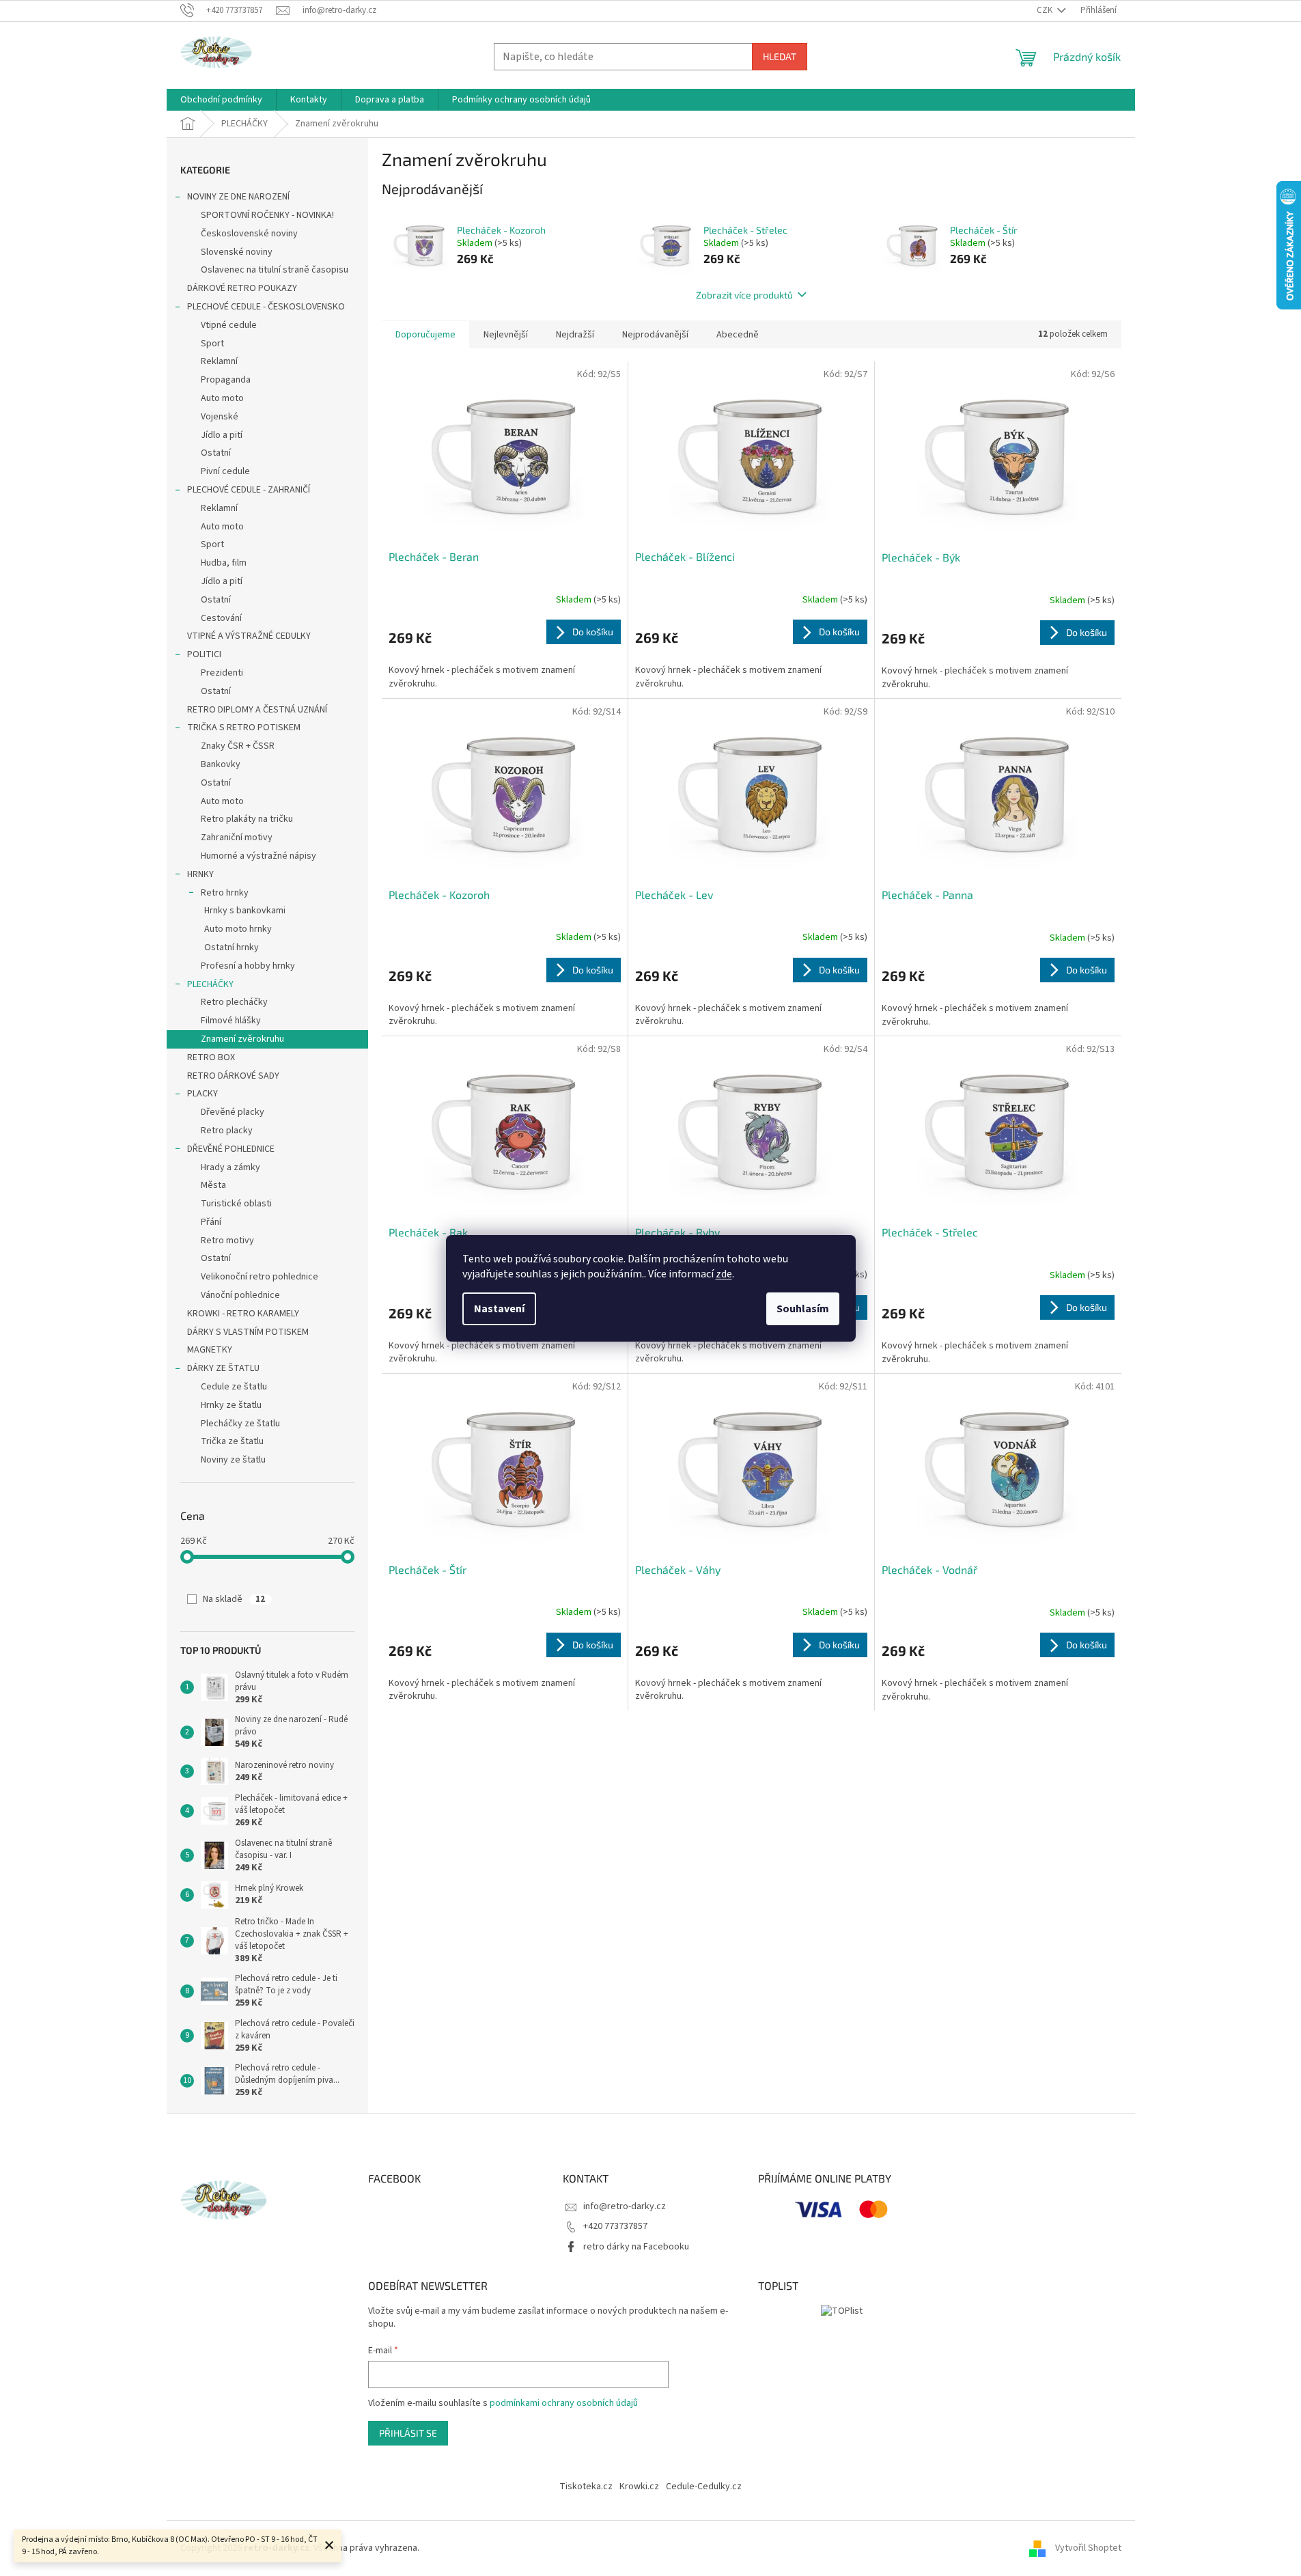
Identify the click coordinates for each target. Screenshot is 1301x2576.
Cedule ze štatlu (234, 1387)
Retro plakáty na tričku (247, 819)
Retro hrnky (225, 893)
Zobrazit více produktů (744, 295)
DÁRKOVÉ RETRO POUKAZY (242, 288)
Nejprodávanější (655, 335)
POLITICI (204, 654)
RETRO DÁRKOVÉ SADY (233, 1076)
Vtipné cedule (229, 325)
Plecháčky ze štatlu (240, 1424)
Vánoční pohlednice (240, 1295)
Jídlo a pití (222, 435)
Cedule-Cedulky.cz (704, 2487)
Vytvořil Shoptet (1088, 2548)
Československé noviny (249, 234)
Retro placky (227, 1131)
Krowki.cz (639, 2487)
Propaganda (226, 380)
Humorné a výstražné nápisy (258, 856)
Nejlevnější (506, 335)
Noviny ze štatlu (233, 1460)
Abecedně (738, 335)
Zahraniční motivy (237, 837)
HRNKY (200, 874)
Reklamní (219, 361)
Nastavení (499, 1309)
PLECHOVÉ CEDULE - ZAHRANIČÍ (249, 490)
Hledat (780, 56)
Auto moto (222, 398)
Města (213, 1185)
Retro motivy (227, 1241)
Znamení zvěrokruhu (242, 1039)
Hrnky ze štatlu (231, 1405)
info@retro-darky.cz (625, 2206)
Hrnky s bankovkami (245, 911)
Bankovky (221, 764)
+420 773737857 (615, 2226)
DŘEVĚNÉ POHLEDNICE (231, 1149)
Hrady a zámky (230, 1167)
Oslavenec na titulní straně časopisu (275, 270)
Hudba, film (224, 563)
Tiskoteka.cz (586, 2487)
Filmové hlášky (231, 1021)
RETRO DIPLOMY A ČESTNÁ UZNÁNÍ (257, 710)
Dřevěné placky (233, 1112)
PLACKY (202, 1094)
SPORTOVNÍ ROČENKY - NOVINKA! (267, 215)
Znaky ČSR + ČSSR (238, 746)
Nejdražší (575, 335)
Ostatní (216, 453)
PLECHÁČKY (210, 984)
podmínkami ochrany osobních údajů (564, 2403)
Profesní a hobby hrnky (248, 966)
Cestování (221, 618)
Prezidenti (222, 673)
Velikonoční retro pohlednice (260, 1277)
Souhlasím (803, 1309)
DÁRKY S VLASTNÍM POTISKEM (248, 1332)
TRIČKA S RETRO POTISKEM (244, 728)
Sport (212, 344)
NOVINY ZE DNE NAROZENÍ (238, 197)
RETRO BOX (211, 1057)
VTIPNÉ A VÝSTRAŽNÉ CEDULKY (249, 636)
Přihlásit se (408, 2433)
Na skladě (234, 1599)
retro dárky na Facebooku (636, 2247)
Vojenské (220, 417)
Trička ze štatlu (232, 1441)
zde (724, 1274)
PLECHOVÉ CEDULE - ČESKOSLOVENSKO (266, 307)
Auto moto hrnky (238, 929)
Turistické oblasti (236, 1204)
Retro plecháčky (234, 1002)
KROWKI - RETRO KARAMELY (243, 1314)
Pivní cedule (225, 471)
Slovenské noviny (237, 252)
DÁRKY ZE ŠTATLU (223, 1368)
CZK (1046, 10)
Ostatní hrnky (232, 947)
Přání (211, 1222)
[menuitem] (221, 100)
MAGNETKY (210, 1350)
